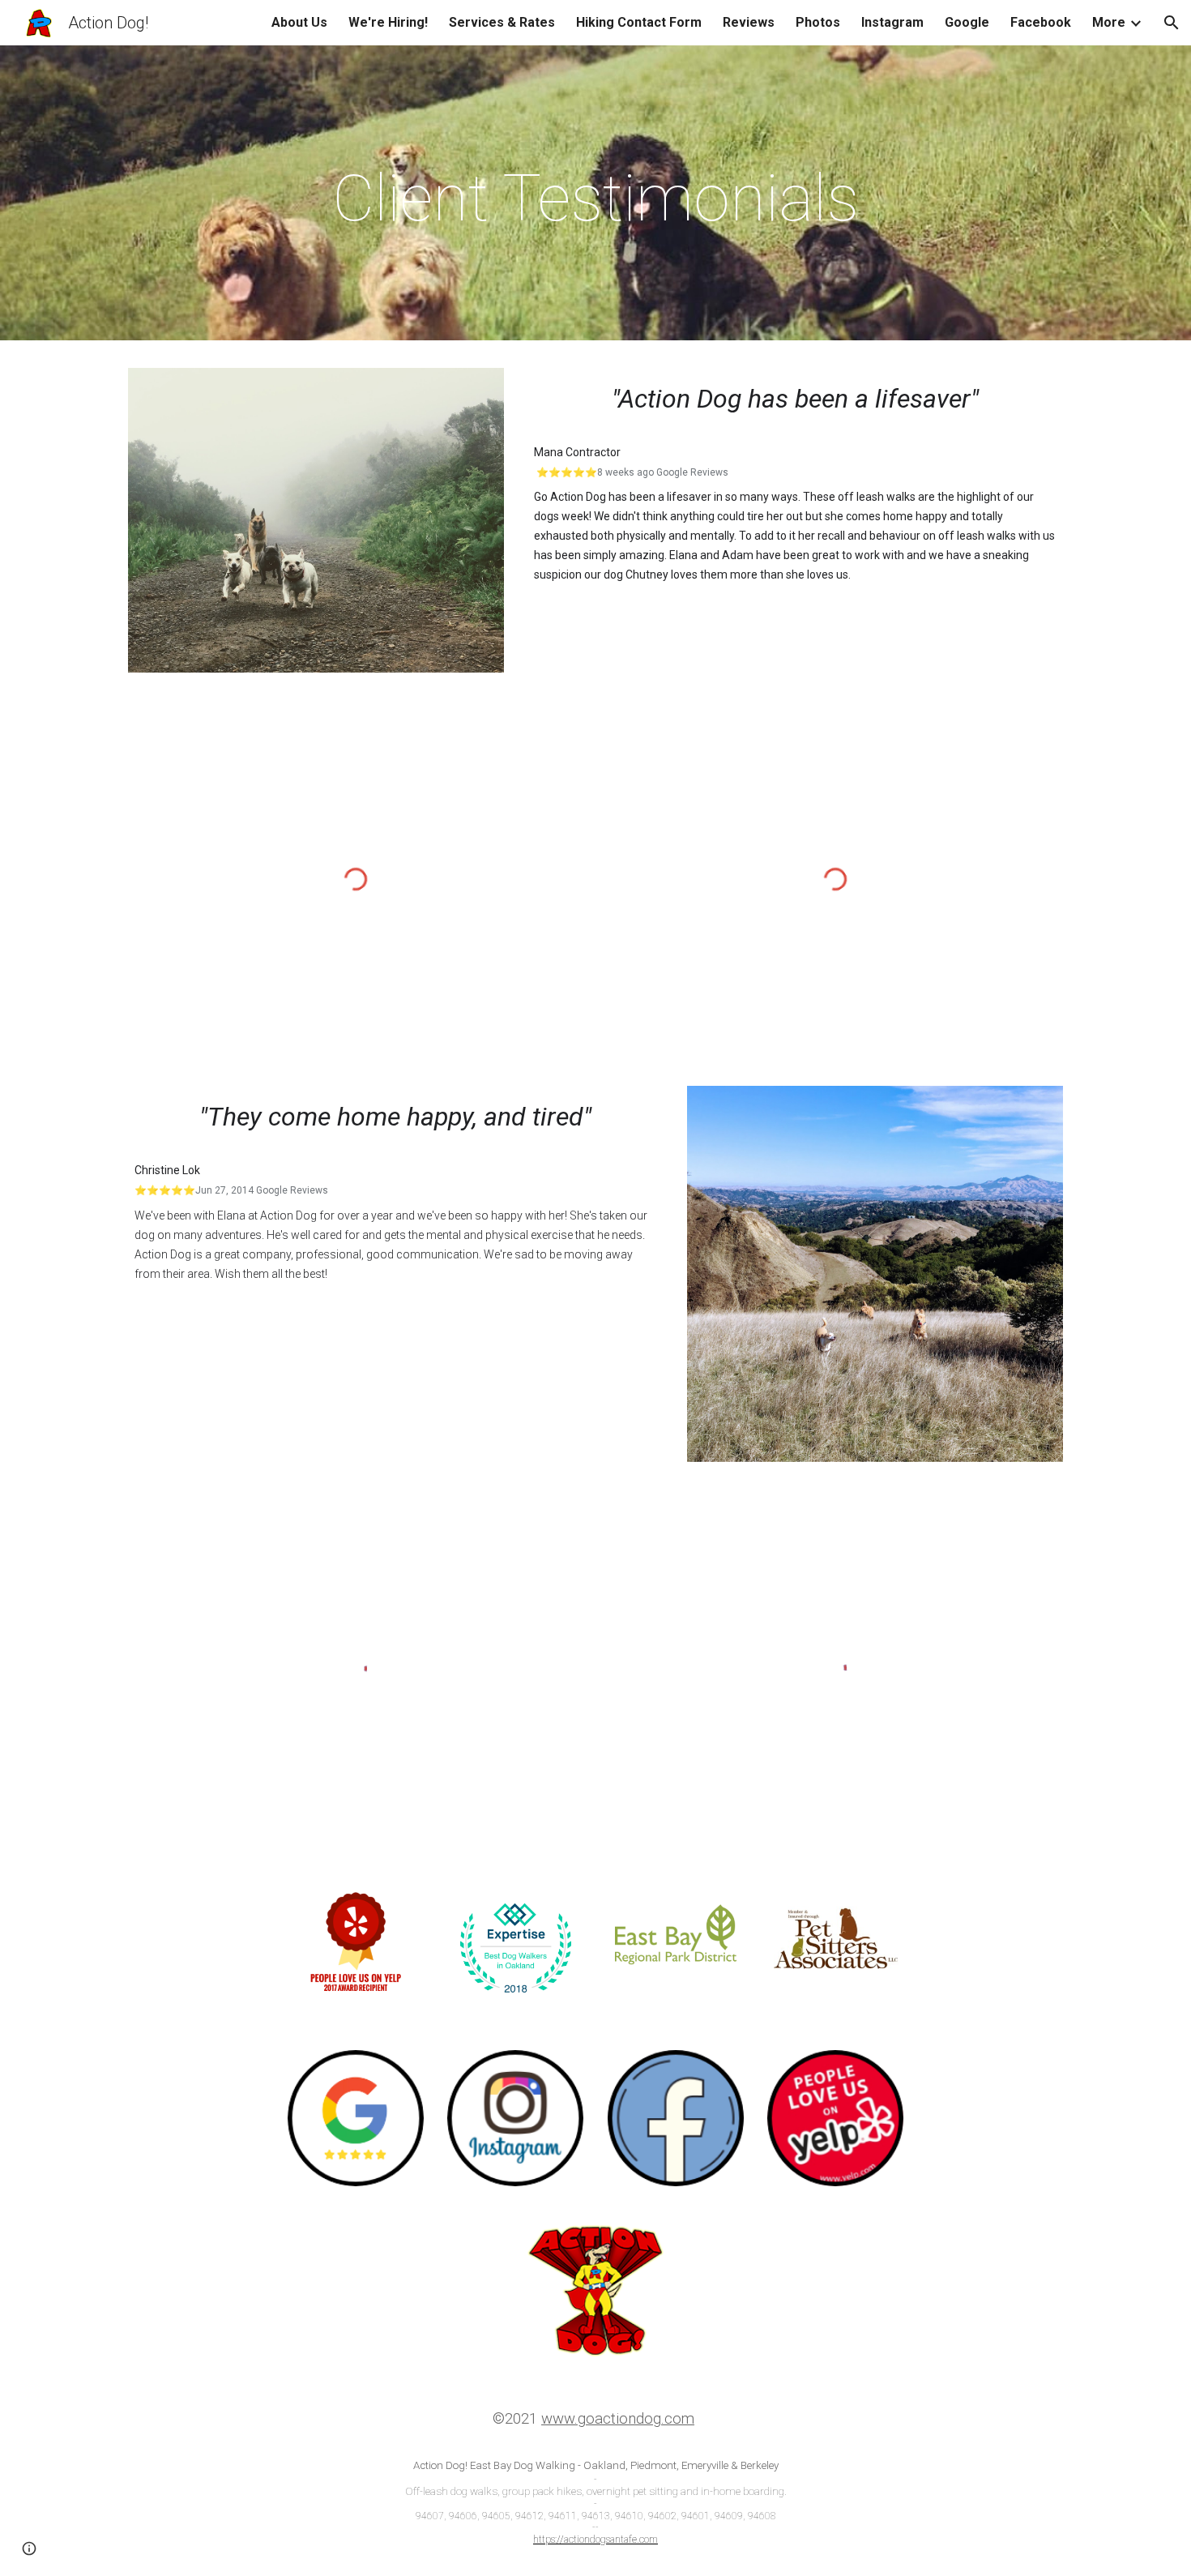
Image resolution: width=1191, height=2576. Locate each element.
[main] (595, 197)
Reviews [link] (749, 22)
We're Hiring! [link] (388, 22)
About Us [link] (299, 22)
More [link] (1109, 22)
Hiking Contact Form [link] (639, 22)
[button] (1172, 23)
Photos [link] (818, 22)
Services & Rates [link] (502, 22)
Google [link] (967, 22)
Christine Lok (167, 1170)
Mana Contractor (577, 452)
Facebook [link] (1041, 22)
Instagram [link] (892, 22)
